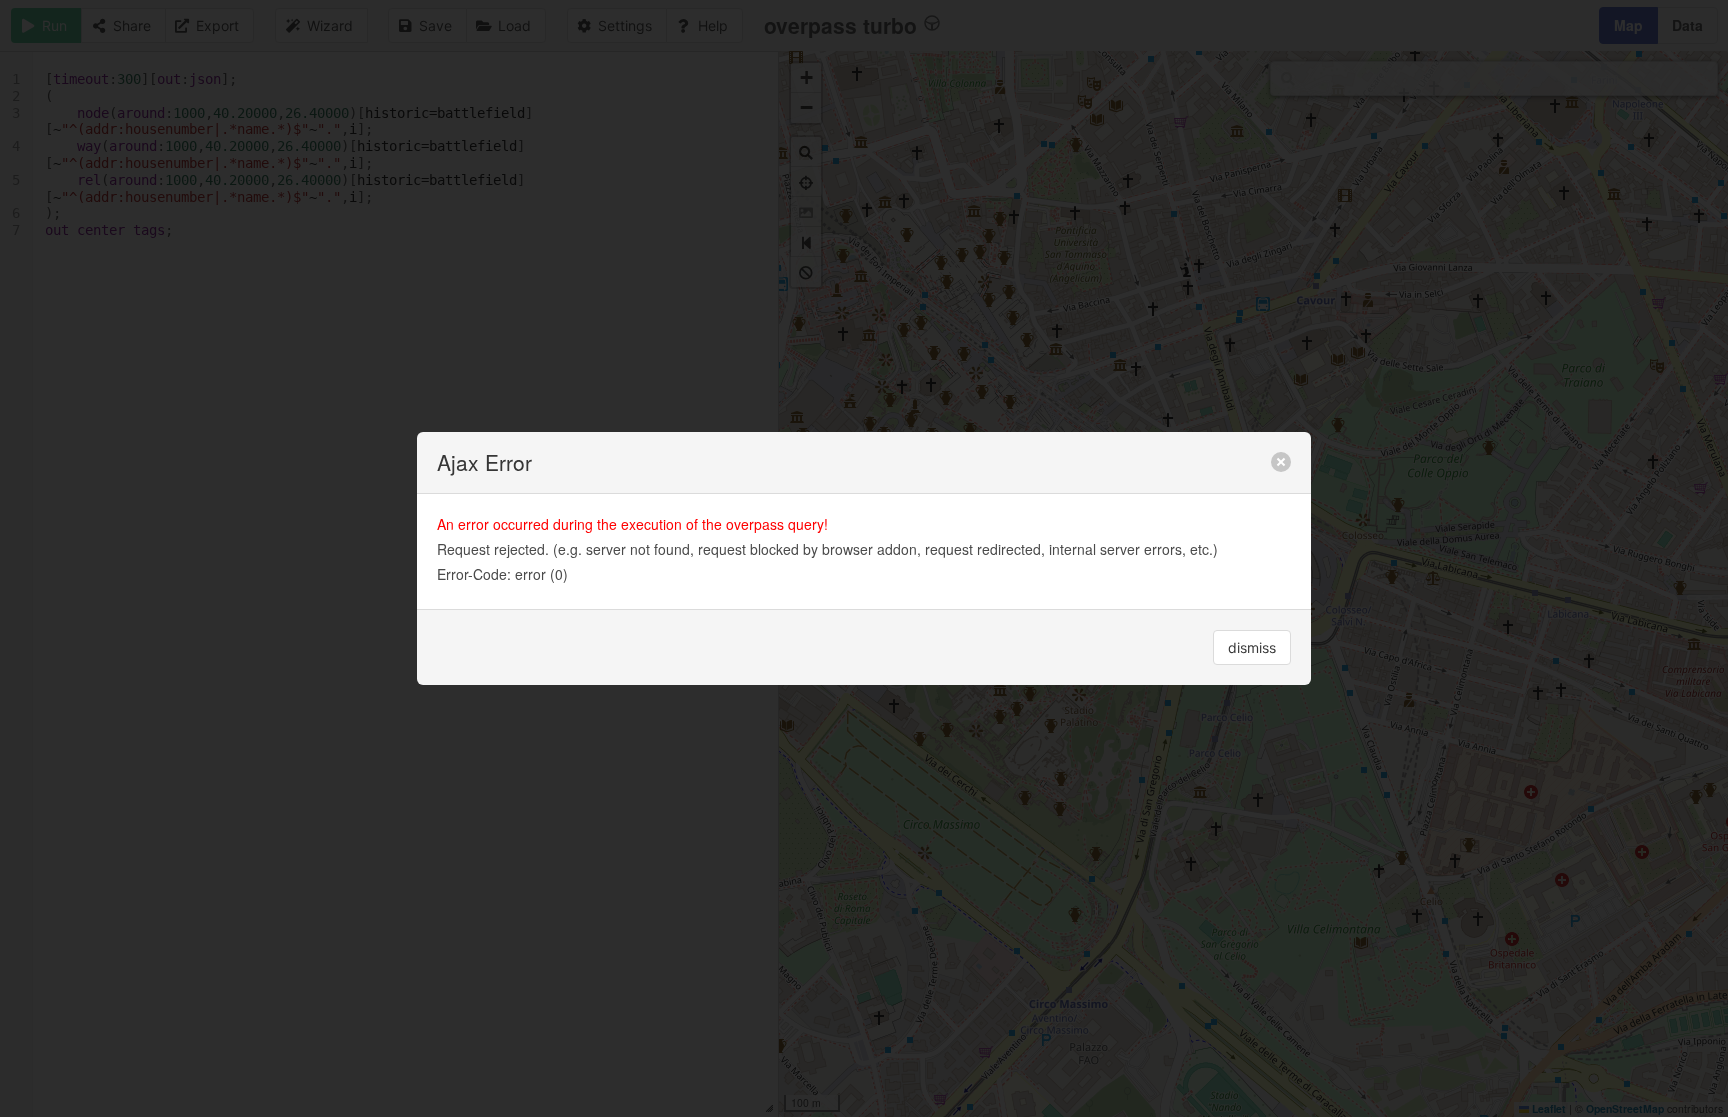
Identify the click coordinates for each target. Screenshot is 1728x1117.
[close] (1281, 462)
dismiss (1252, 647)
